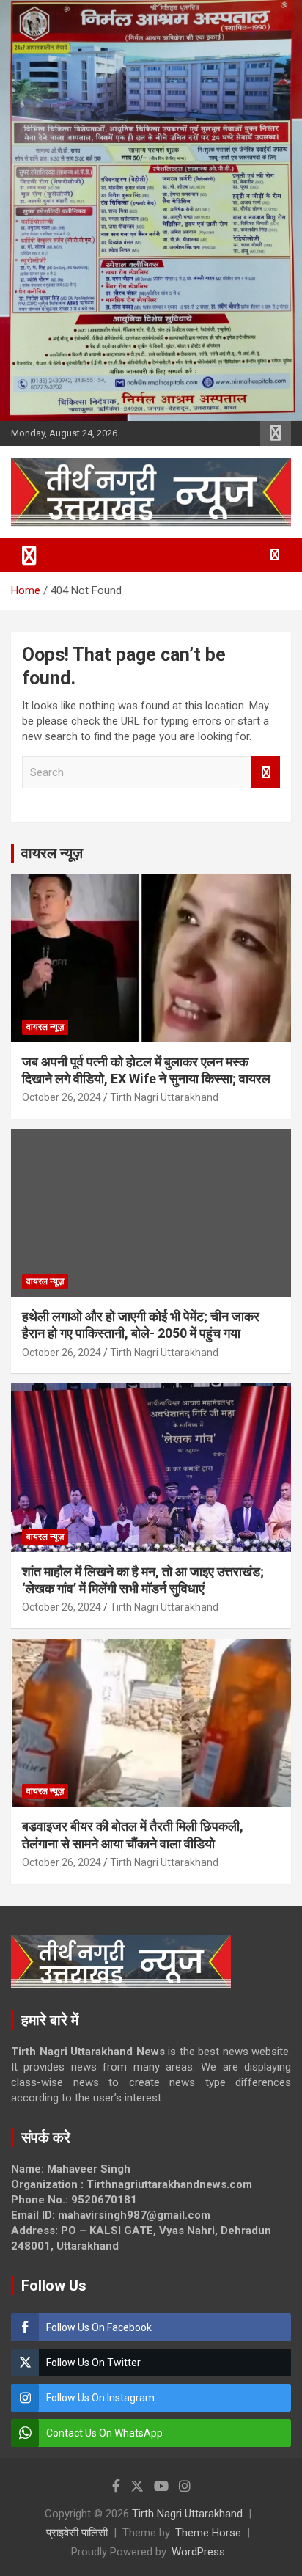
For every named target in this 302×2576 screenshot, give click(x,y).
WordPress (198, 2552)
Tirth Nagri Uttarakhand (164, 1097)
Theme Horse (208, 2533)
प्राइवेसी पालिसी (77, 2533)
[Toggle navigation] (29, 555)
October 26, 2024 (62, 1097)
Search (265, 773)
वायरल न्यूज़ (52, 853)
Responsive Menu (276, 433)
